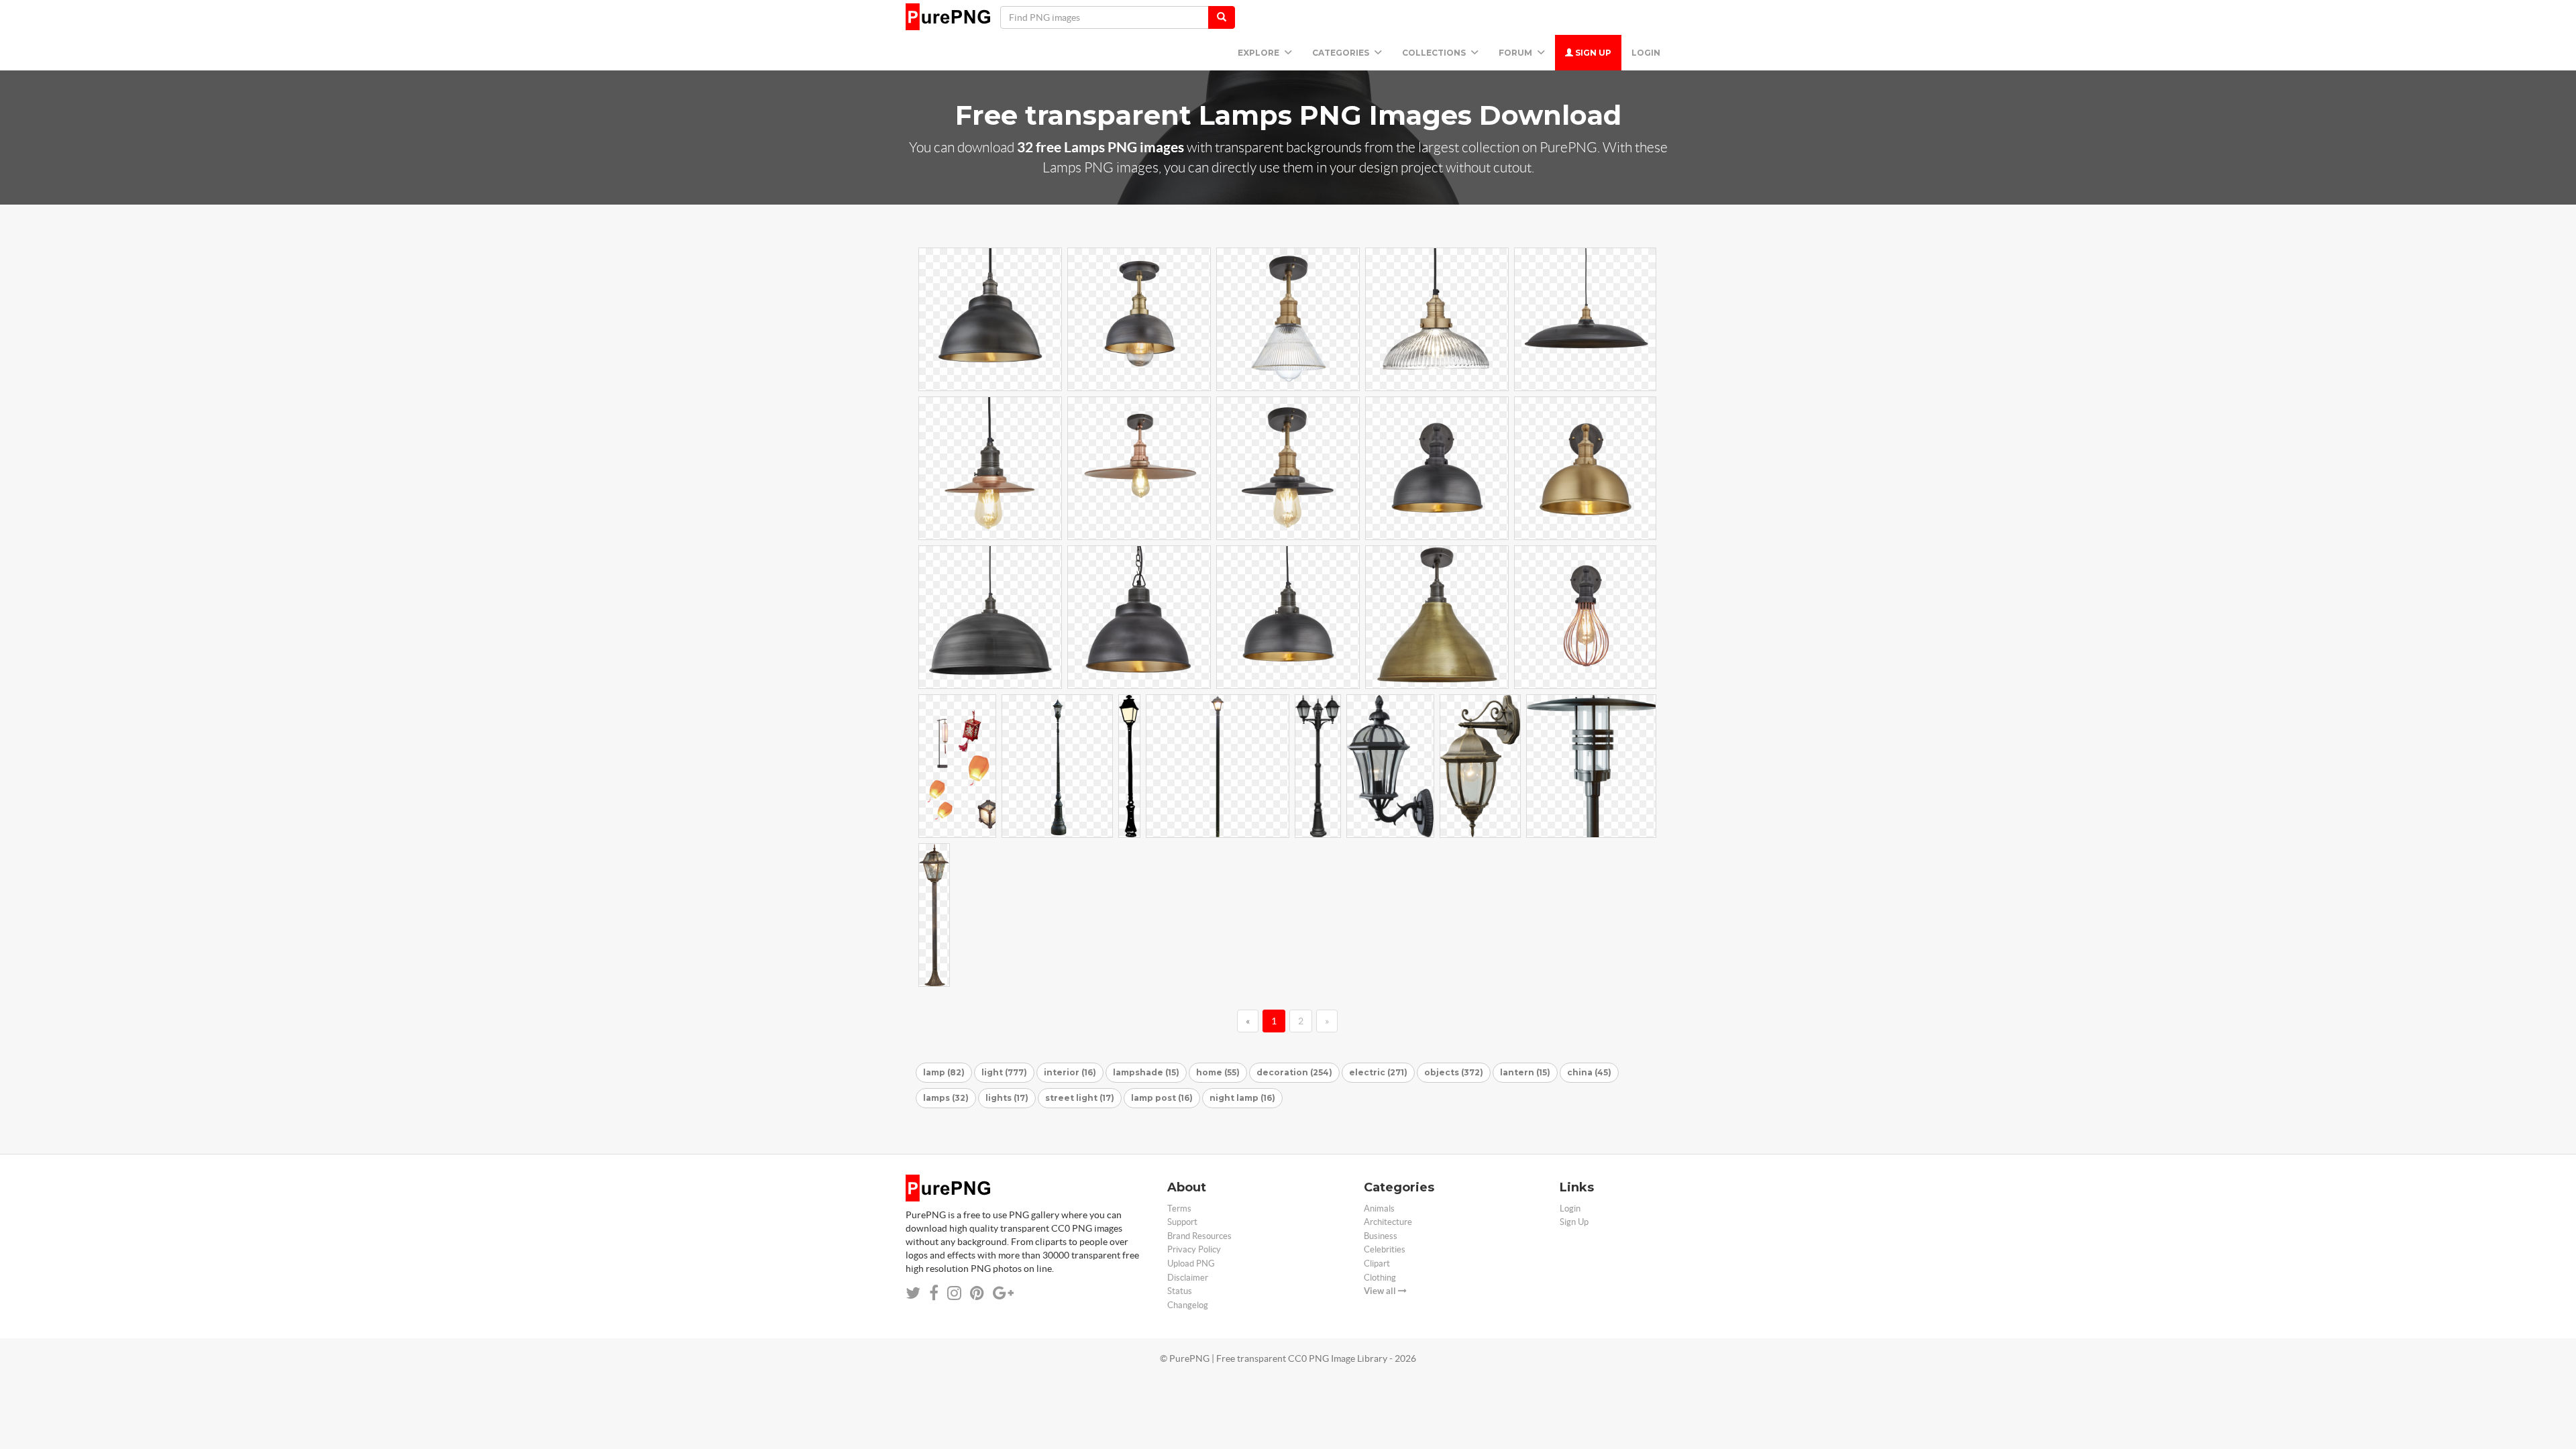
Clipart (1377, 1264)
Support (1182, 1222)
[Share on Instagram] (954, 1293)
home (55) (1218, 1072)
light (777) (1004, 1072)
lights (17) (1007, 1098)
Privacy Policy (1194, 1249)
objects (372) (1454, 1072)
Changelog (1188, 1305)
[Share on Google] (1003, 1293)
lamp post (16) (1162, 1098)
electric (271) (1378, 1072)
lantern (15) (1525, 1072)
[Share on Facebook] (934, 1293)
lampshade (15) (1146, 1072)
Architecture (1388, 1222)
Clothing (1380, 1278)
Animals (1379, 1209)
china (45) (1589, 1072)
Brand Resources (1199, 1236)
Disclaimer (1188, 1278)
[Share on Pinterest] (977, 1293)
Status (1180, 1291)
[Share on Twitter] (913, 1293)
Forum (1516, 53)
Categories (1342, 53)
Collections (1435, 53)
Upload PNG (1191, 1264)
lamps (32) (946, 1098)
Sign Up (1592, 53)
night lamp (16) (1242, 1098)
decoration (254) (1294, 1072)
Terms (1179, 1209)
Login (1646, 53)
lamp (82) (944, 1072)
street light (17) (1080, 1098)
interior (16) (1070, 1072)
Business (1381, 1236)
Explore (1259, 53)
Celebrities (1385, 1249)
